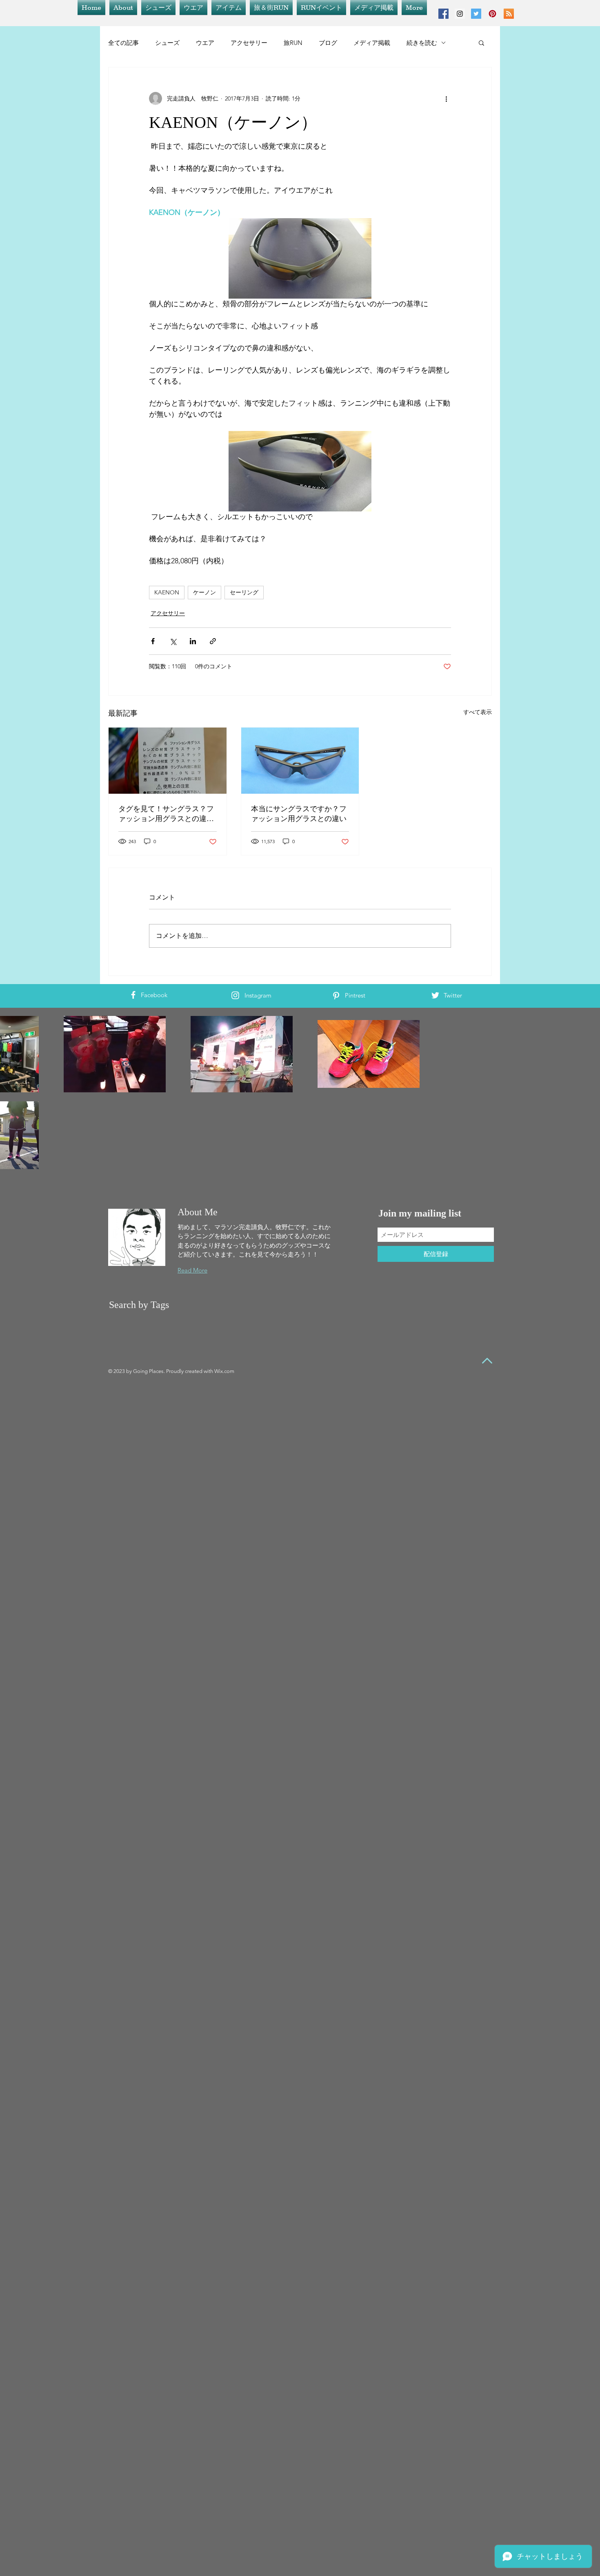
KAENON (167, 592)
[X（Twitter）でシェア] (173, 641)
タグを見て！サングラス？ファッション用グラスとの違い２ (166, 814)
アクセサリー (249, 43)
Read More (192, 1270)
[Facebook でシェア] (153, 641)
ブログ (328, 43)
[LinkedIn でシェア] (193, 641)
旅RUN (293, 43)
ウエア (205, 43)
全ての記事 (123, 43)
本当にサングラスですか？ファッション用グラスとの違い (299, 814)
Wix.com (224, 1371)
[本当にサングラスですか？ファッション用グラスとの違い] (300, 761)
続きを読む (422, 43)
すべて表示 (478, 712)
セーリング (244, 592)
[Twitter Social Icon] (476, 14)
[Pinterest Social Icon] (492, 14)
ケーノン (204, 592)
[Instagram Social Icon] (460, 14)
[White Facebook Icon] (133, 995)
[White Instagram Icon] (235, 995)
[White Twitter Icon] (435, 995)
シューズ (167, 43)
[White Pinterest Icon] (336, 996)
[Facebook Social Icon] (443, 14)
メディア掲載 (372, 43)
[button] (481, 42)
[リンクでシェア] (213, 641)
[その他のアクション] (446, 98)
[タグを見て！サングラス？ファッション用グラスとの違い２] (168, 761)
